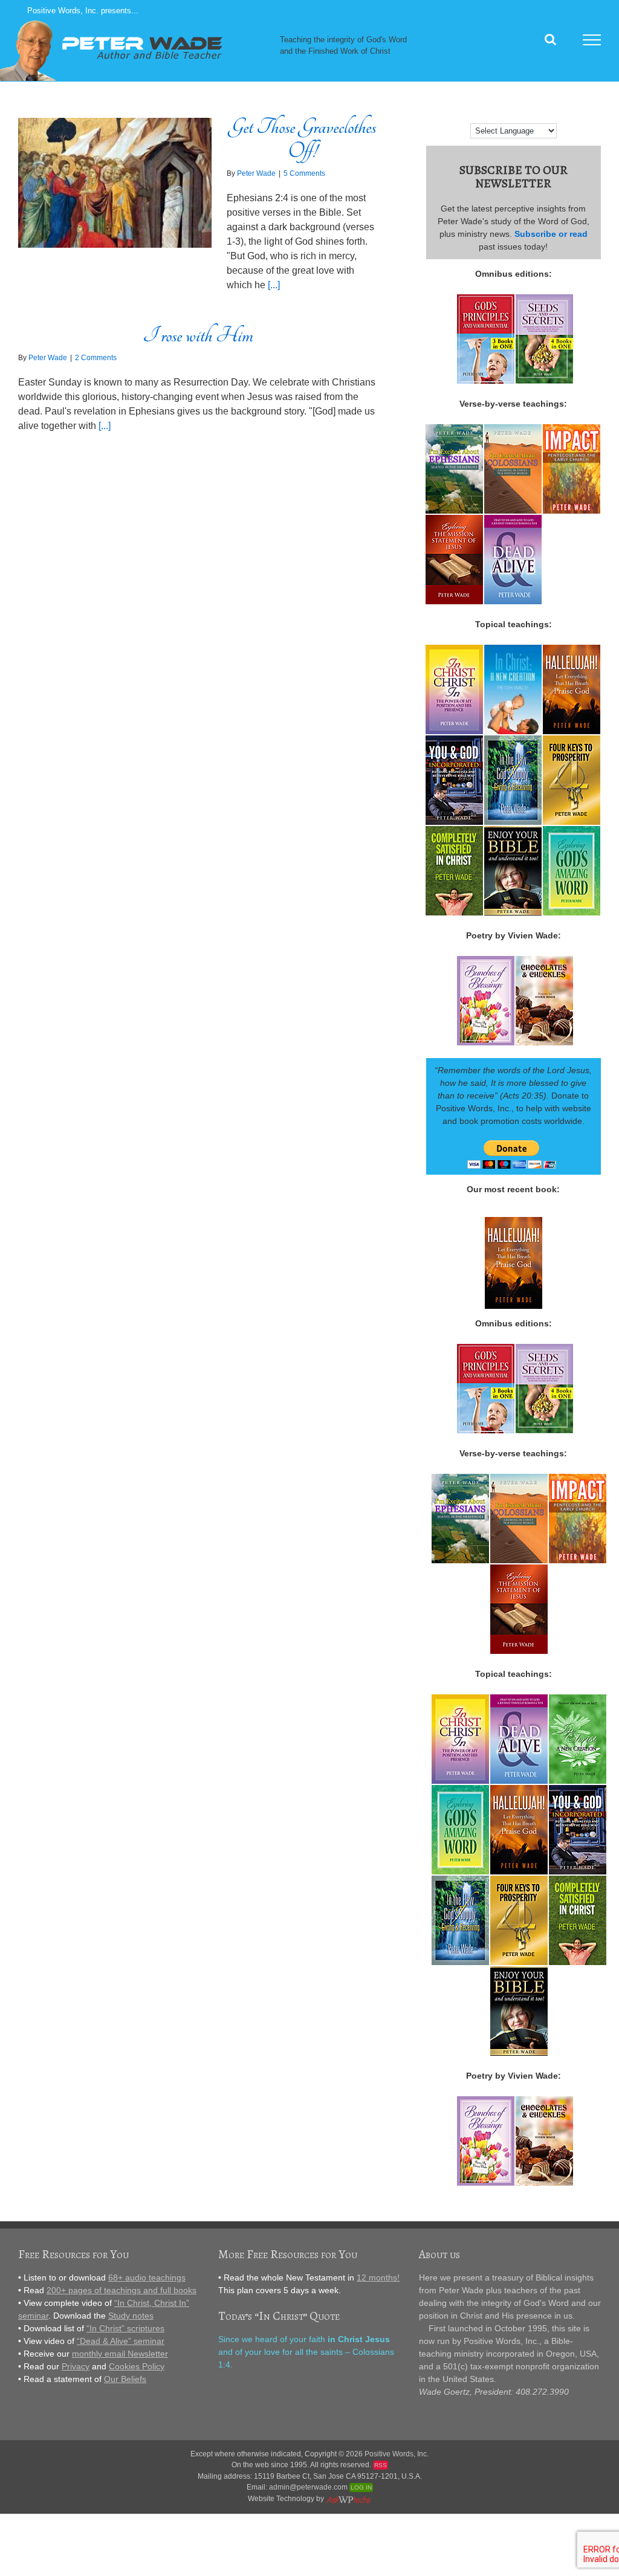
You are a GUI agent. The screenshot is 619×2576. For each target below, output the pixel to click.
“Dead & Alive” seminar (121, 2341)
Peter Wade (256, 173)
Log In (361, 2487)
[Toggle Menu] (592, 40)
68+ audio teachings (147, 2277)
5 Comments (304, 173)
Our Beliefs (125, 2379)
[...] (274, 285)
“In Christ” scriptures (125, 2328)
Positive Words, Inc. (397, 2454)
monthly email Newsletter (120, 2354)
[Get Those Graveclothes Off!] (115, 183)
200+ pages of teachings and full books (122, 2290)
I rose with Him (198, 335)
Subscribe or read (551, 234)
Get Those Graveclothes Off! (302, 139)
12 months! (378, 2277)
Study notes (131, 2316)
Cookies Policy (137, 2366)
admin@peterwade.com (308, 2487)
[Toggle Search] (550, 39)
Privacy (76, 2366)
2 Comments (96, 358)
